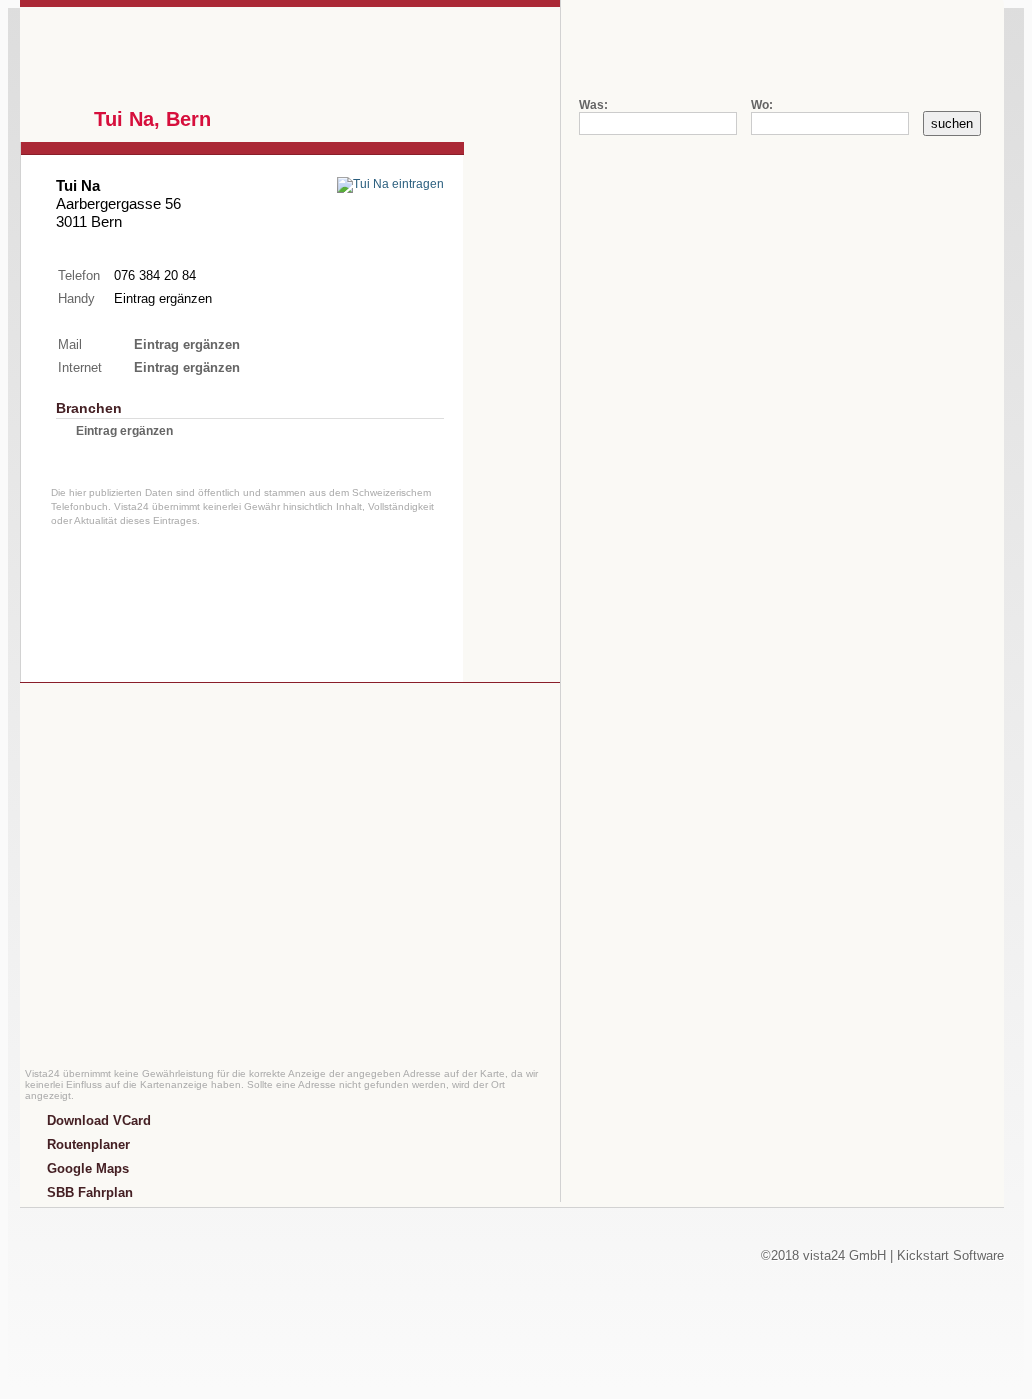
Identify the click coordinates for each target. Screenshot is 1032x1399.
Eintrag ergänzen (163, 298)
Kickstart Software (950, 1255)
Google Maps (88, 1168)
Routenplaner (88, 1144)
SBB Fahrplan (90, 1192)
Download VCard (99, 1120)
